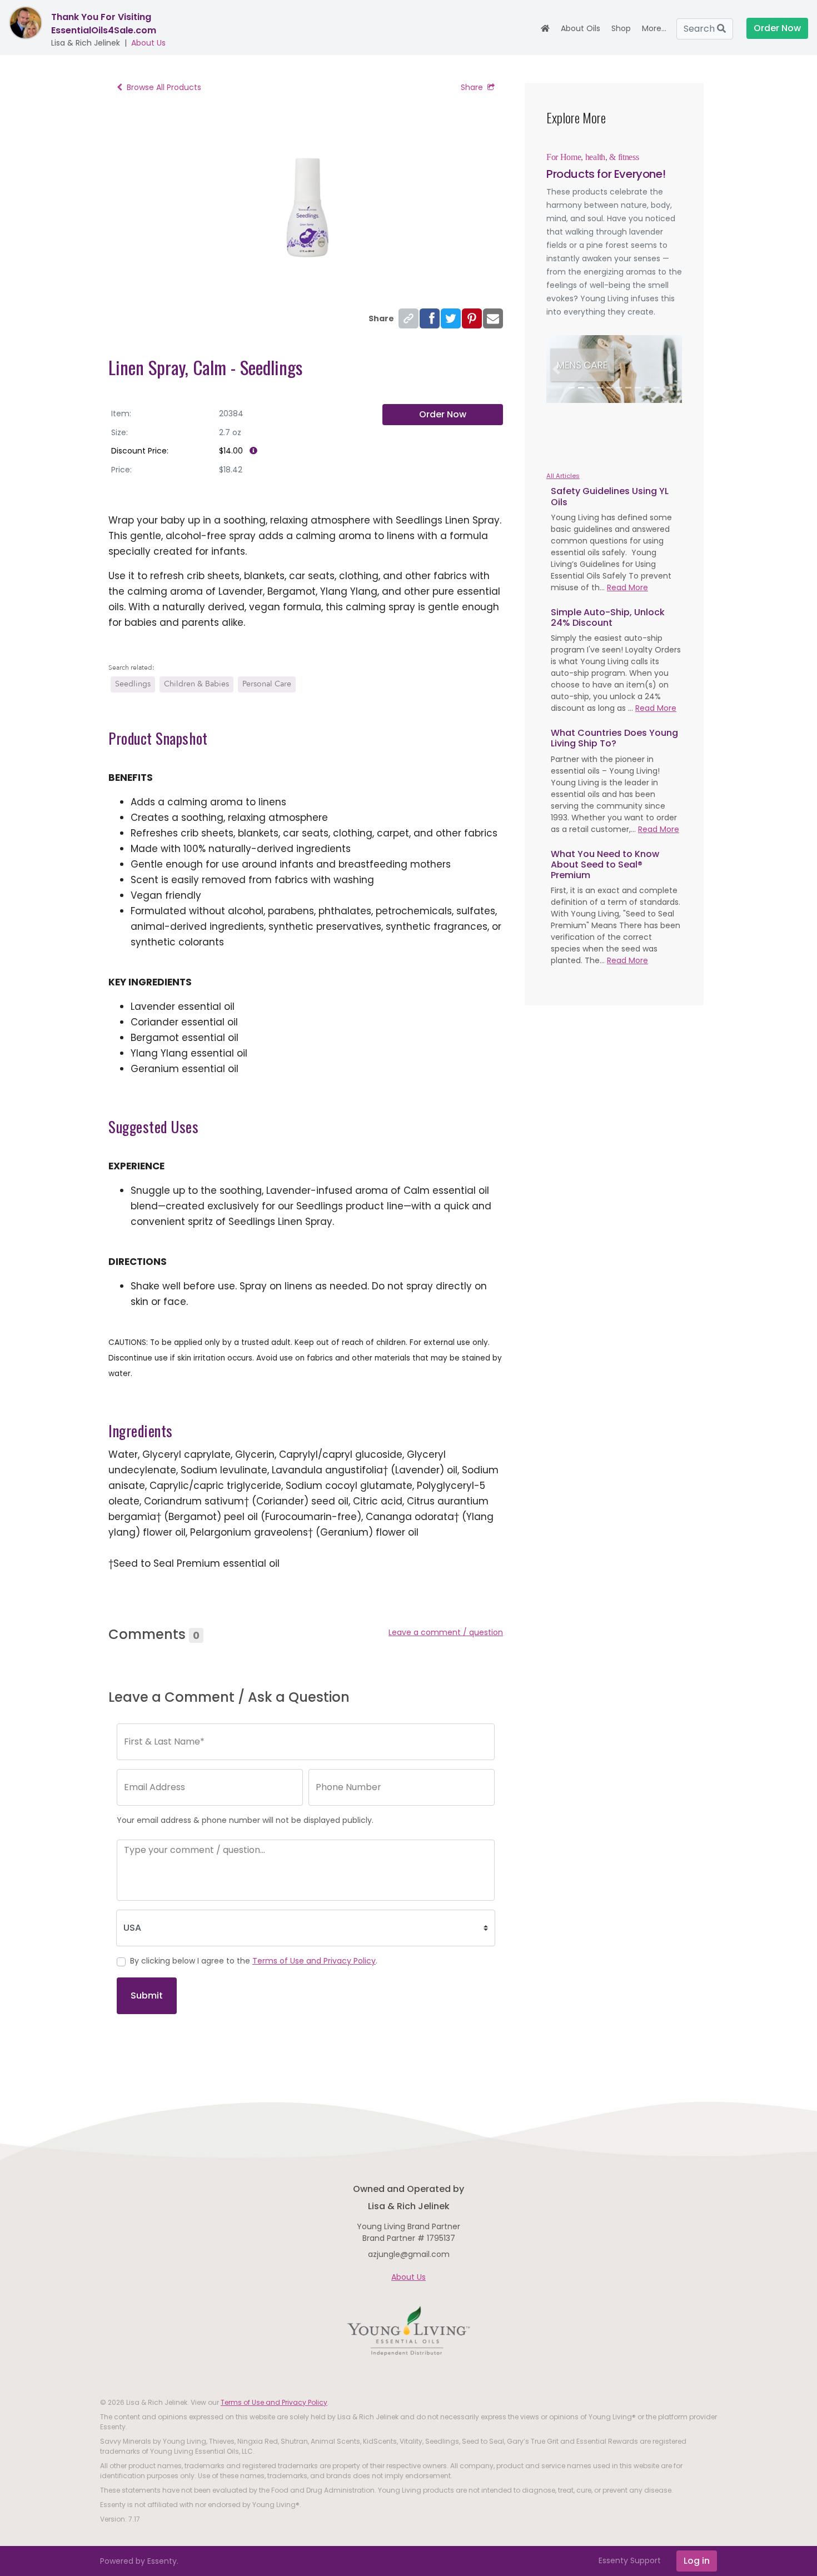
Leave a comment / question (446, 1632)
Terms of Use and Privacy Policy (314, 1961)
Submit (147, 1995)
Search (700, 29)
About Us (148, 43)
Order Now (443, 414)
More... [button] (654, 28)
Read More (627, 587)
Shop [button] (621, 28)
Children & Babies (196, 684)
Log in (697, 2561)
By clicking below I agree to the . (254, 1961)
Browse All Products (164, 87)
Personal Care (267, 684)
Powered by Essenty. (139, 2561)
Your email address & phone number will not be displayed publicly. (245, 1820)
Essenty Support (630, 2560)
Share (472, 87)
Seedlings (133, 684)
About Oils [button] (581, 28)
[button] (557, 369)
